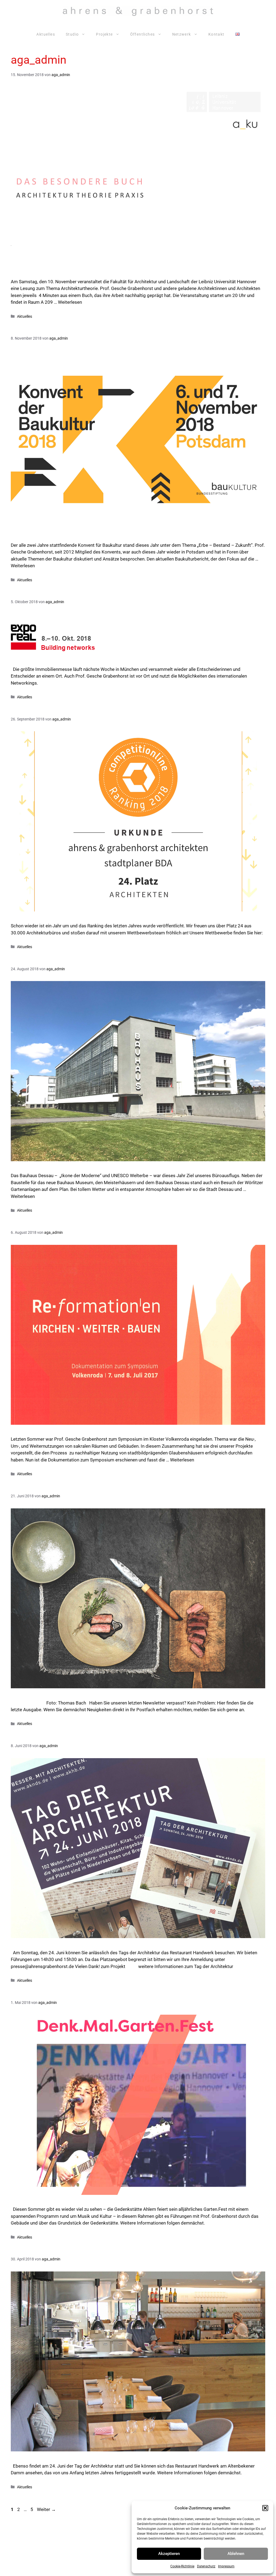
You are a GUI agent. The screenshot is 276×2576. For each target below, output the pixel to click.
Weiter (46, 2509)
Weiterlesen (70, 302)
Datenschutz (206, 2566)
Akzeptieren (169, 2554)
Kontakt (216, 34)
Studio (72, 34)
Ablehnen (236, 2554)
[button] (265, 2508)
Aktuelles (46, 34)
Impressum (226, 2566)
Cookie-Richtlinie (182, 2566)
